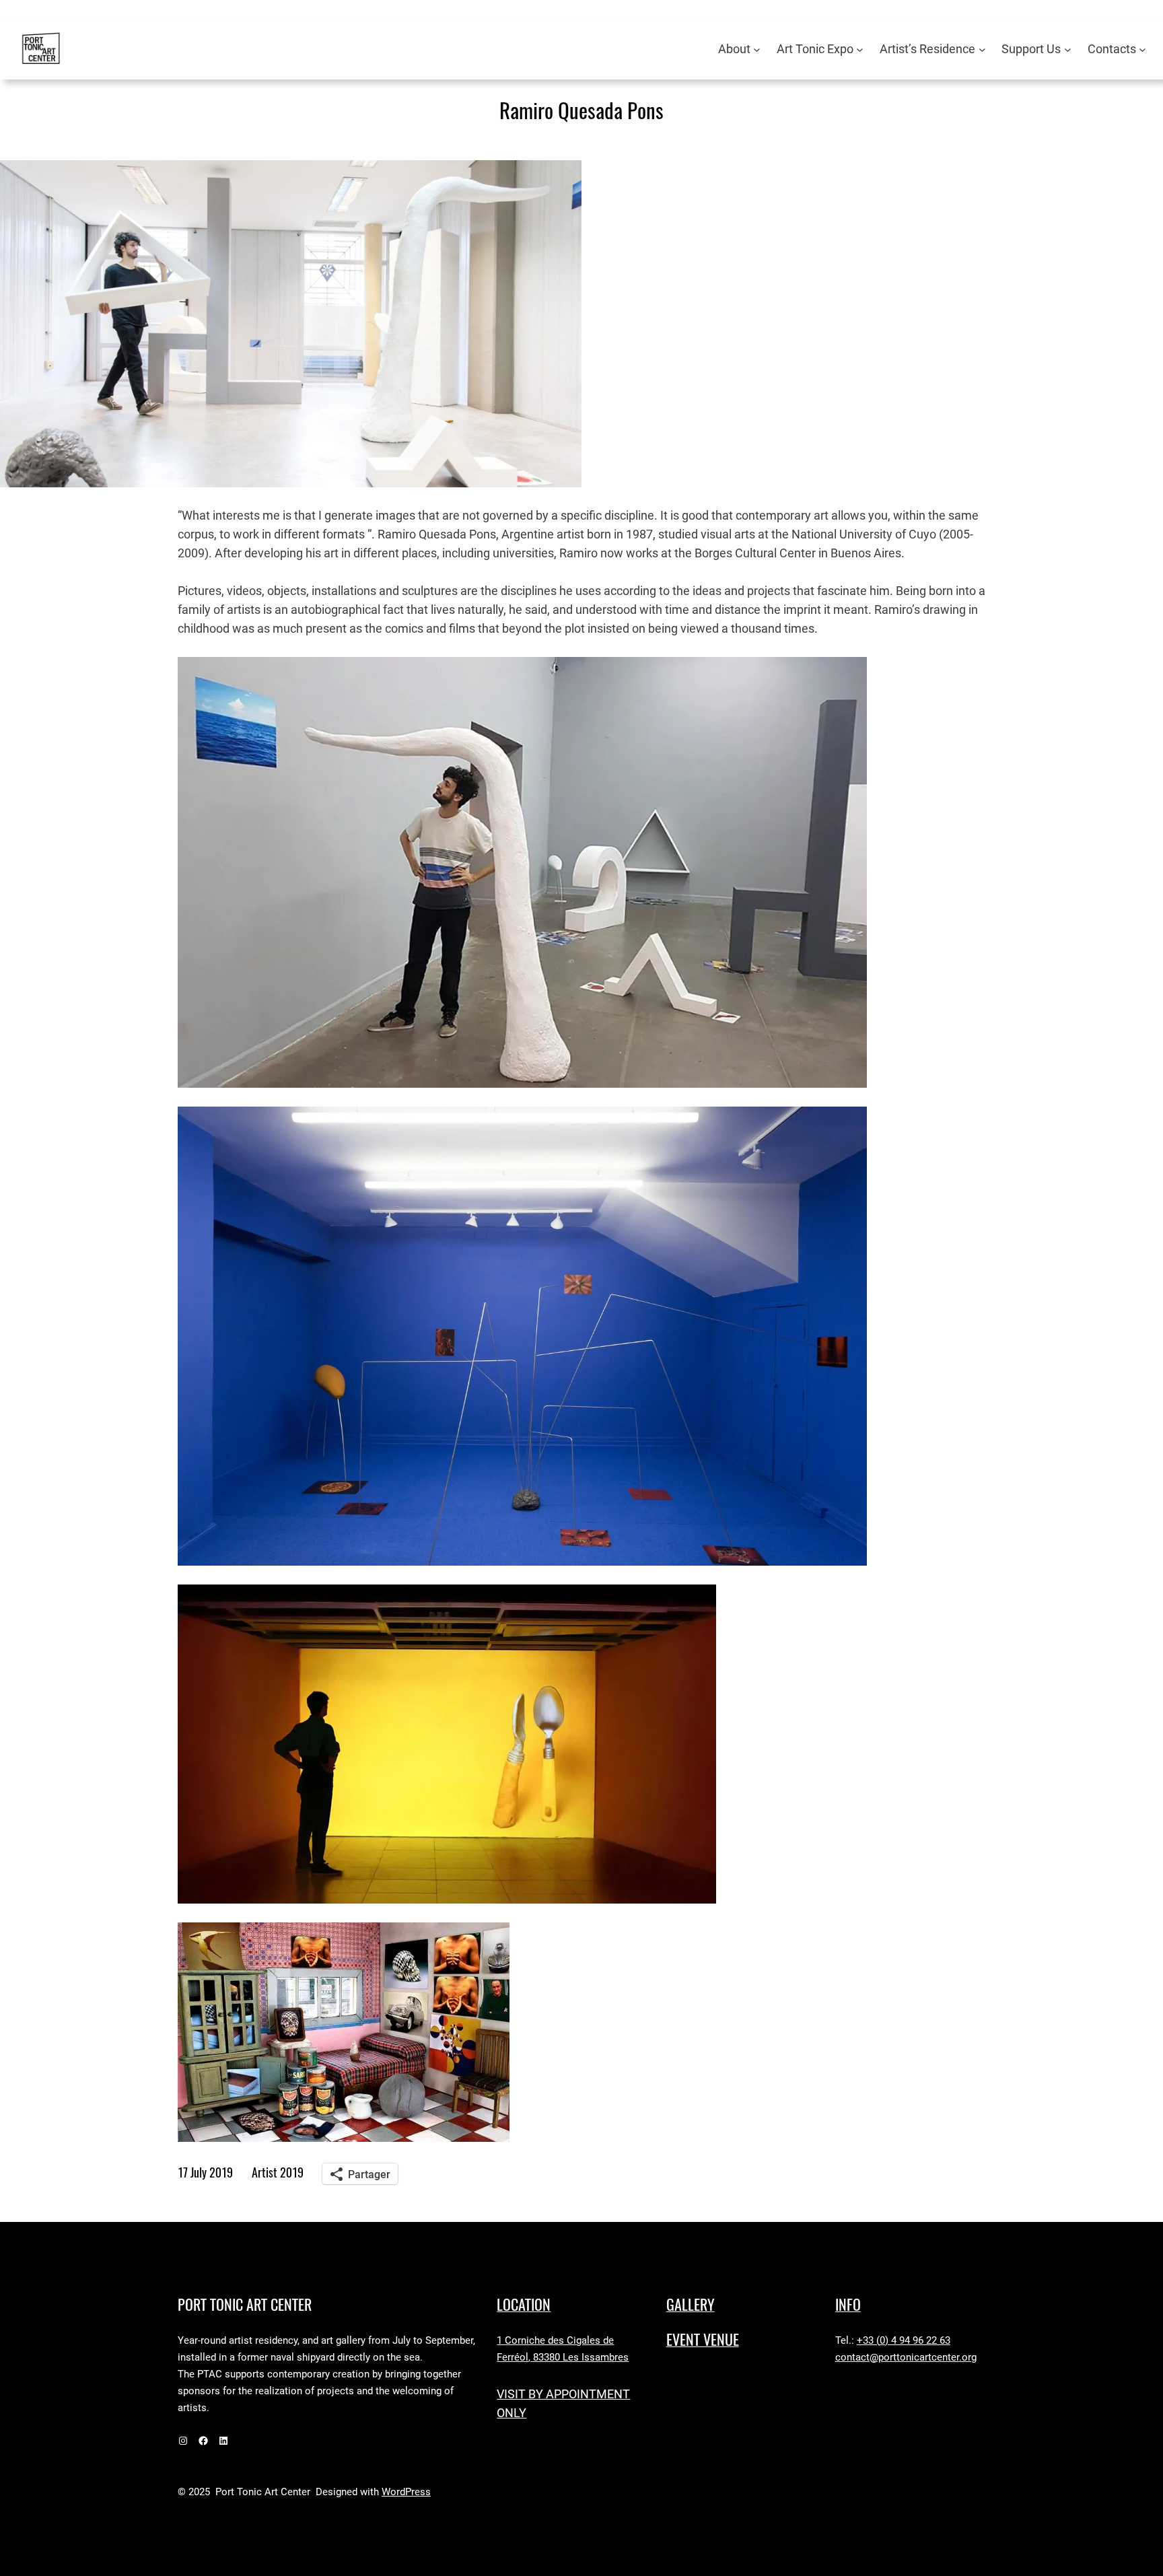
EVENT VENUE (703, 2340)
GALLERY (691, 2305)
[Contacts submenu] (1142, 49)
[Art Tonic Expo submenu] (860, 49)
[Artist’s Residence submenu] (982, 49)
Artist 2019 (278, 2172)
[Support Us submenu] (1068, 49)
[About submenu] (757, 49)
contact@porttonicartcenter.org (906, 2357)
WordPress (406, 2492)
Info (848, 2305)
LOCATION (524, 2305)
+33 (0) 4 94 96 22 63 (904, 2340)
